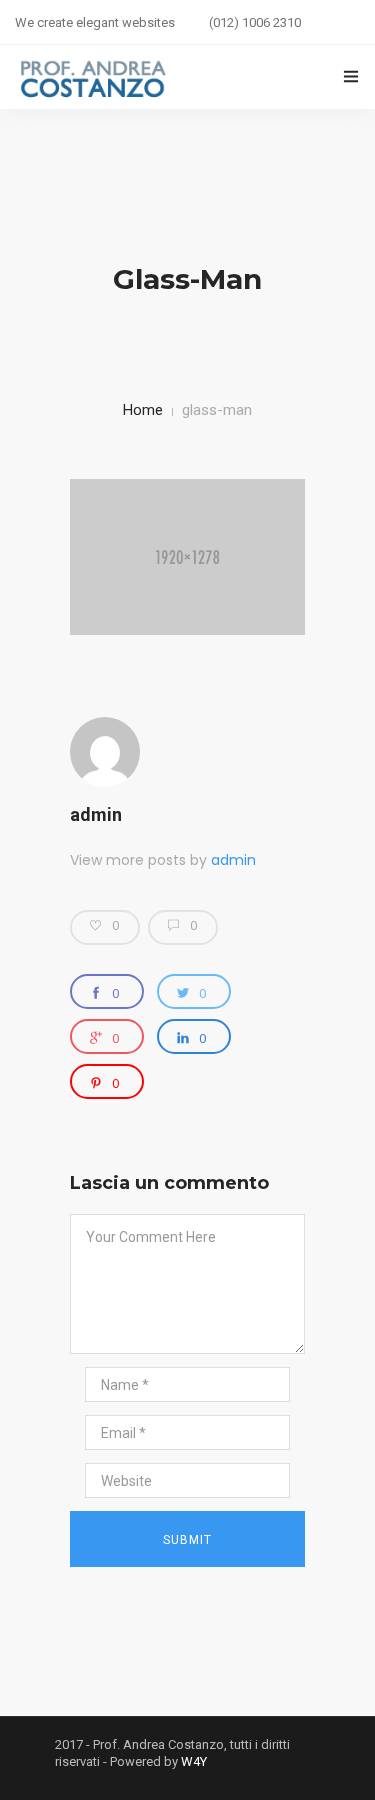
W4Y (194, 1761)
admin (96, 814)
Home (143, 410)
